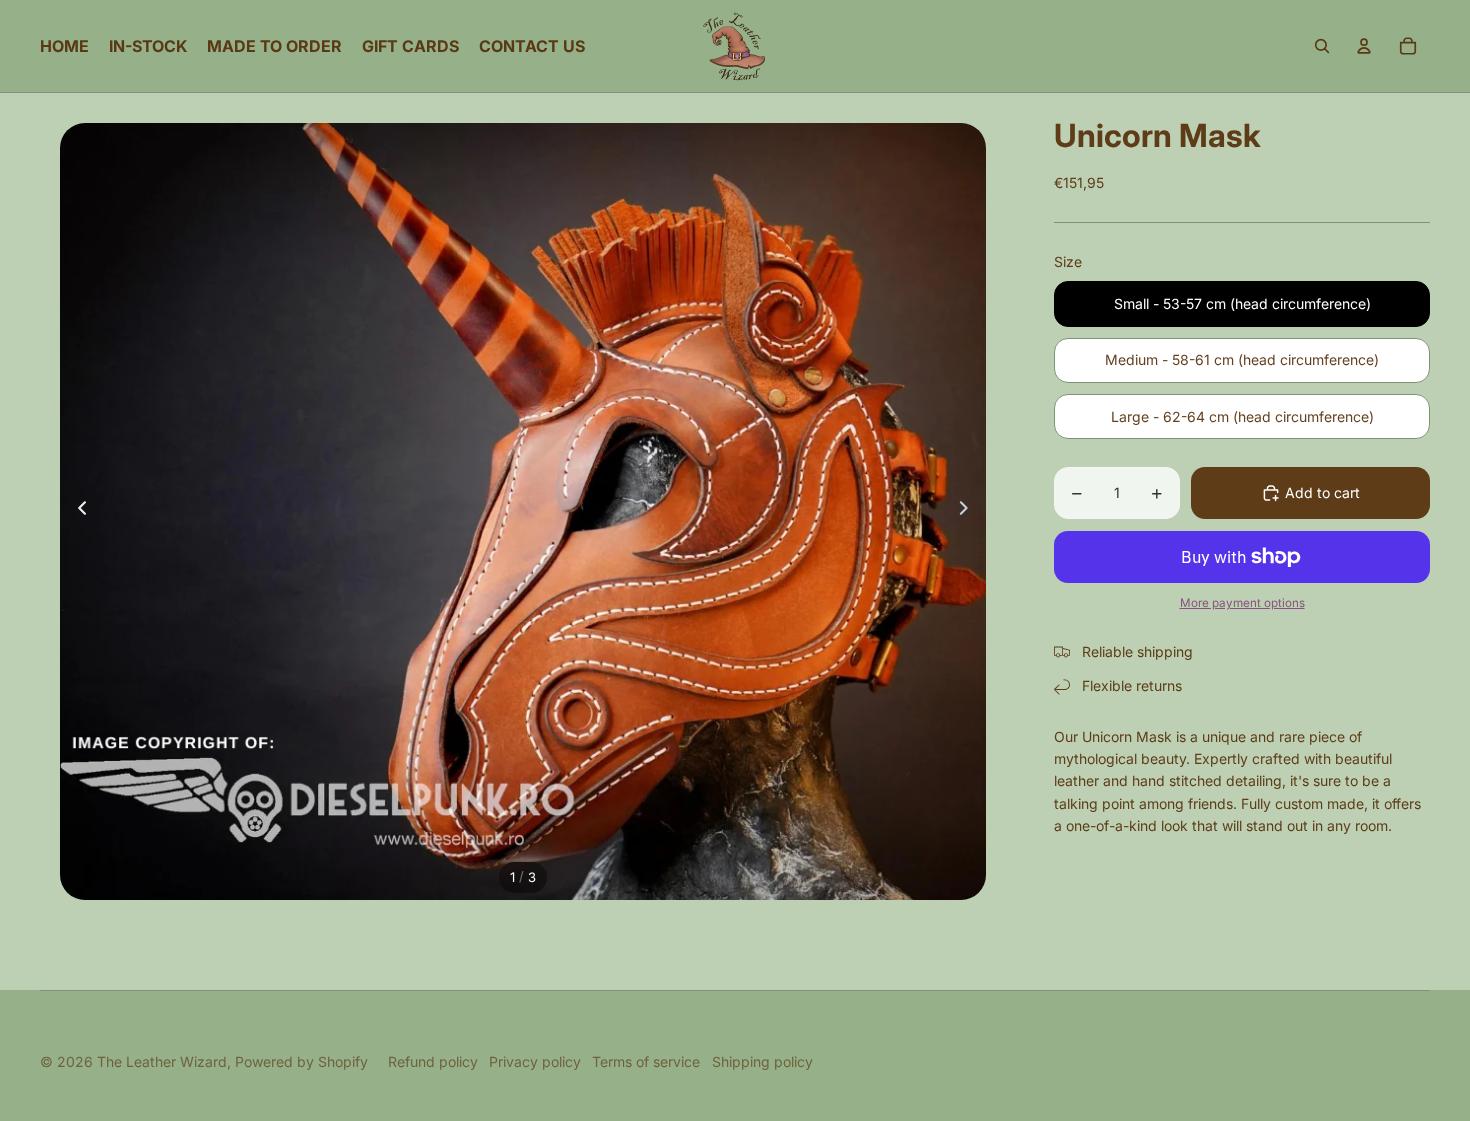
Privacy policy (535, 1061)
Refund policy (433, 1061)
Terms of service (646, 1061)
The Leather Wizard (162, 1061)
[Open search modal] (1322, 46)
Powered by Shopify (301, 1061)
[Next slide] (969, 512)
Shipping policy (762, 1061)
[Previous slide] (76, 512)
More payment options (1242, 603)
